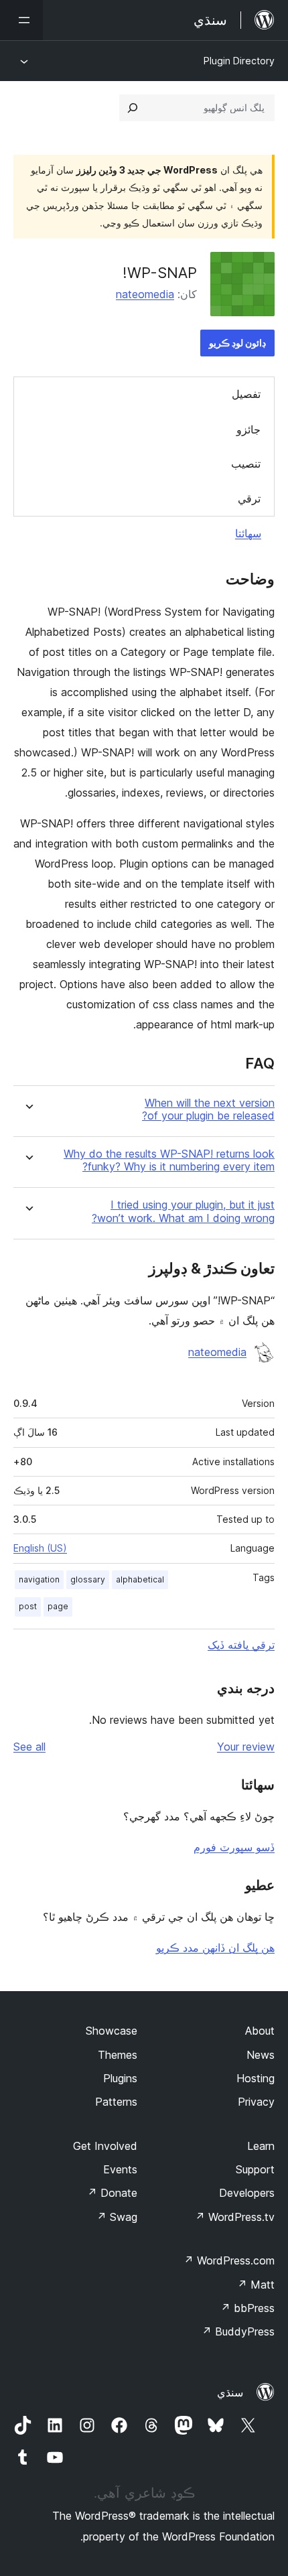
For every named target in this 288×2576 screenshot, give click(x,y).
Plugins (120, 2078)
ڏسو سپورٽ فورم (234, 1847)
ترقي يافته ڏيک (241, 1645)
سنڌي (230, 2392)
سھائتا (248, 533)
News (261, 2055)
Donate (112, 2193)
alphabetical (140, 1579)
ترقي (249, 498)
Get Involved (105, 2146)
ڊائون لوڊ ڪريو (237, 343)
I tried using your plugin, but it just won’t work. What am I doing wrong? (183, 1211)
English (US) (40, 1548)
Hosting (256, 2078)
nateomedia (145, 294)
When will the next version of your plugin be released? (208, 1109)
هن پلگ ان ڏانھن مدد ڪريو (215, 1948)
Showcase (112, 2031)
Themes (118, 2055)
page (58, 1606)
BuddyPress (238, 2331)
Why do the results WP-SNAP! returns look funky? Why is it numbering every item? (169, 1160)
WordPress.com (229, 2260)
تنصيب (246, 464)
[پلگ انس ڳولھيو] (133, 108)
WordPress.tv (235, 2217)
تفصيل (246, 394)
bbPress (247, 2308)
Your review (246, 1747)
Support (255, 2169)
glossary (88, 1579)
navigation (39, 1579)
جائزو (248, 429)
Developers (247, 2193)
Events (120, 2169)
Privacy (256, 2102)
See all (29, 1747)
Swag (117, 2217)
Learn (261, 2146)
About (260, 2031)
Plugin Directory (239, 61)
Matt (256, 2285)
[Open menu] (21, 20)
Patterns (116, 2102)
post (28, 1606)
